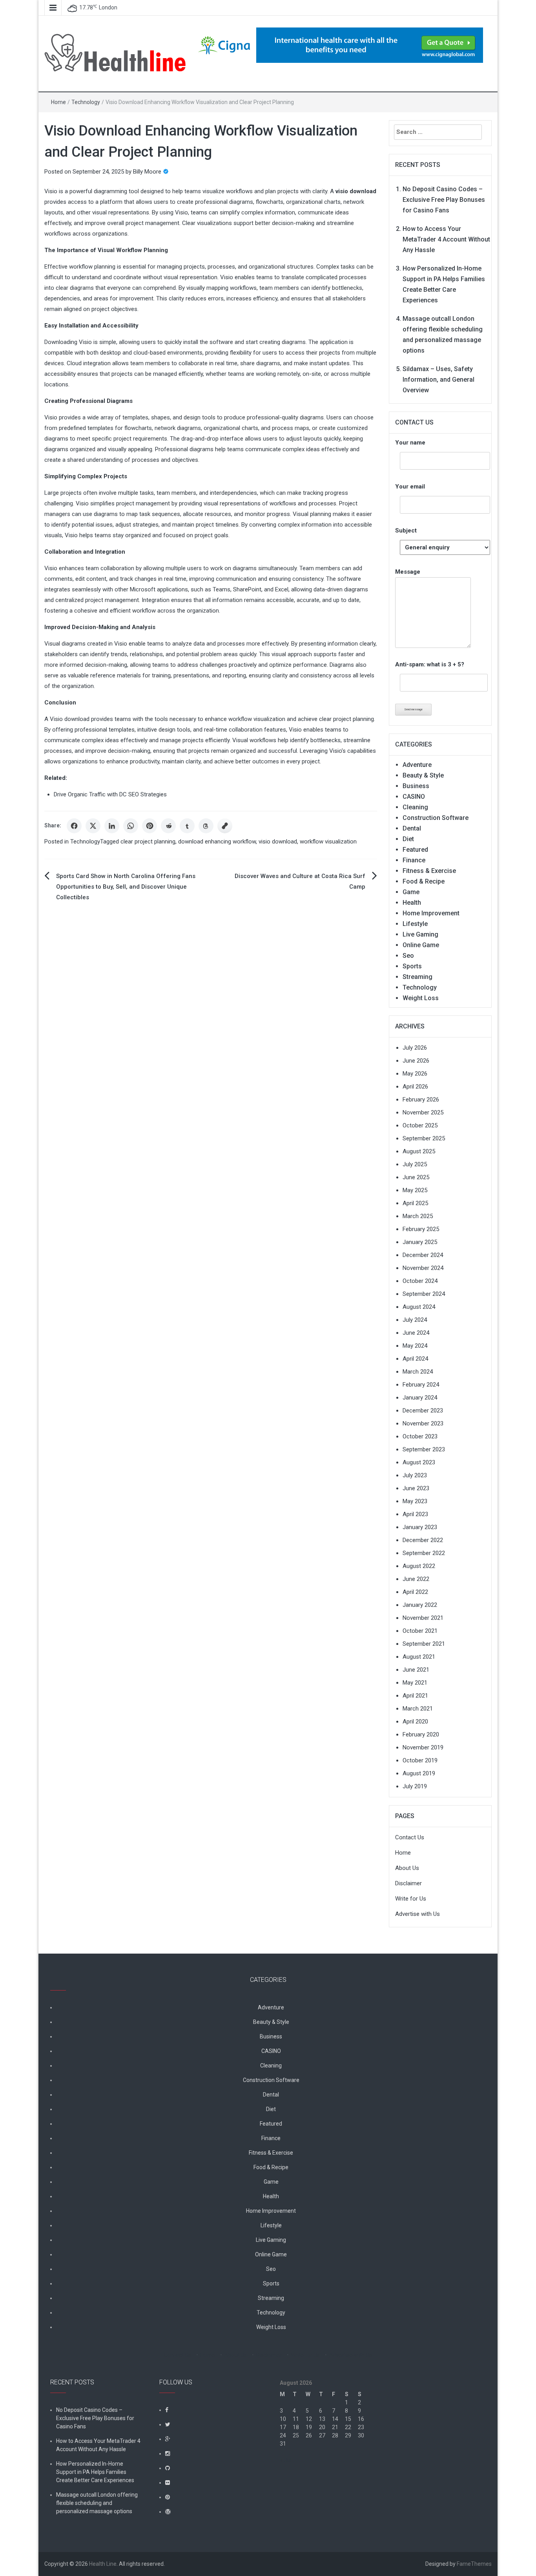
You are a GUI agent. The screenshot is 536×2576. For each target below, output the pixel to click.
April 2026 (415, 1087)
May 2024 (415, 1346)
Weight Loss (421, 998)
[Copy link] (225, 826)
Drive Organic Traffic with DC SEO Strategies (110, 794)
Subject (406, 531)
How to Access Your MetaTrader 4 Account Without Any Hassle (446, 239)
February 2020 (421, 1734)
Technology (86, 102)
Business (416, 786)
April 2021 (415, 1696)
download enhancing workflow (217, 842)
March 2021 (418, 1709)
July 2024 (415, 1320)
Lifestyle (415, 924)
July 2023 (415, 1475)
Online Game (421, 945)
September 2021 (424, 1644)
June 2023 (416, 1488)
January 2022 (420, 1605)
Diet (408, 839)
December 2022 (423, 1540)
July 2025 (415, 1164)
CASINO (414, 797)
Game (411, 892)
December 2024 (423, 1255)
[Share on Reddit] (168, 826)
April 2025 (415, 1203)
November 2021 (423, 1618)
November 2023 (423, 1423)
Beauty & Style (423, 775)
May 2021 (415, 1683)
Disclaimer (408, 1883)
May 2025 (415, 1190)
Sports (412, 966)
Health (412, 903)
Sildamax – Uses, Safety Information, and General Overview (438, 380)
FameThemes (474, 2564)
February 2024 (421, 1385)
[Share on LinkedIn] (112, 826)
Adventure (417, 765)
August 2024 (419, 1307)
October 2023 (420, 1436)
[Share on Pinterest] (149, 826)
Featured (415, 850)
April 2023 (415, 1514)
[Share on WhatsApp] (131, 826)
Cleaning (415, 807)
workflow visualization (328, 842)
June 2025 (416, 1177)
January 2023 (420, 1527)
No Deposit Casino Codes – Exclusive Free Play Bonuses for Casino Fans (444, 200)
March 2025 (418, 1216)
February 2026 (421, 1100)
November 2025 (423, 1112)
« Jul (285, 2460)
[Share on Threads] (206, 826)
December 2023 (423, 1411)
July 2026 (415, 1048)
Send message (413, 709)
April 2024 (415, 1359)
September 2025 (424, 1138)
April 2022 (415, 1592)
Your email (410, 487)
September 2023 (424, 1449)
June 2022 (416, 1579)
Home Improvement (431, 913)
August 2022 (419, 1566)
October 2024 (420, 1281)
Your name (410, 443)
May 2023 (415, 1501)
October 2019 (420, 1760)
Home (58, 102)
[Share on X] (93, 826)
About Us (407, 1868)
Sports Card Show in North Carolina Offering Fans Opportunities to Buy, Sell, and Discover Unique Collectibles (126, 887)
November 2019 (423, 1747)
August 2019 (419, 1773)
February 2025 (421, 1229)
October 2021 (420, 1631)
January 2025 (420, 1242)
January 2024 (420, 1398)
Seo (408, 956)
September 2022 (424, 1553)
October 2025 (420, 1125)
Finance (414, 860)
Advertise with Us (417, 1914)
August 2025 (419, 1151)
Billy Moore (147, 172)
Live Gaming (420, 934)
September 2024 (424, 1294)
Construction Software (436, 818)
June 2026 (416, 1061)
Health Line (103, 2564)
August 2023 (419, 1462)
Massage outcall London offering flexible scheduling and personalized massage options (97, 2503)
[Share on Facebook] (74, 826)
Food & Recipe (424, 881)
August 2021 (419, 1657)
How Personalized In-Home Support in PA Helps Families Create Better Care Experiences (95, 2472)
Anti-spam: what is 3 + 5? (430, 664)
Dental (412, 828)
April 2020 (415, 1722)
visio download (278, 842)
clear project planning (148, 842)
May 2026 (415, 1074)
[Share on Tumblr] (187, 826)
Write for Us (411, 1899)
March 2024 (418, 1372)
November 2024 (423, 1268)
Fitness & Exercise (429, 871)
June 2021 (416, 1670)
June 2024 (416, 1333)
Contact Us (410, 1837)
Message (408, 572)
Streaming (417, 977)
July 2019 (415, 1786)
